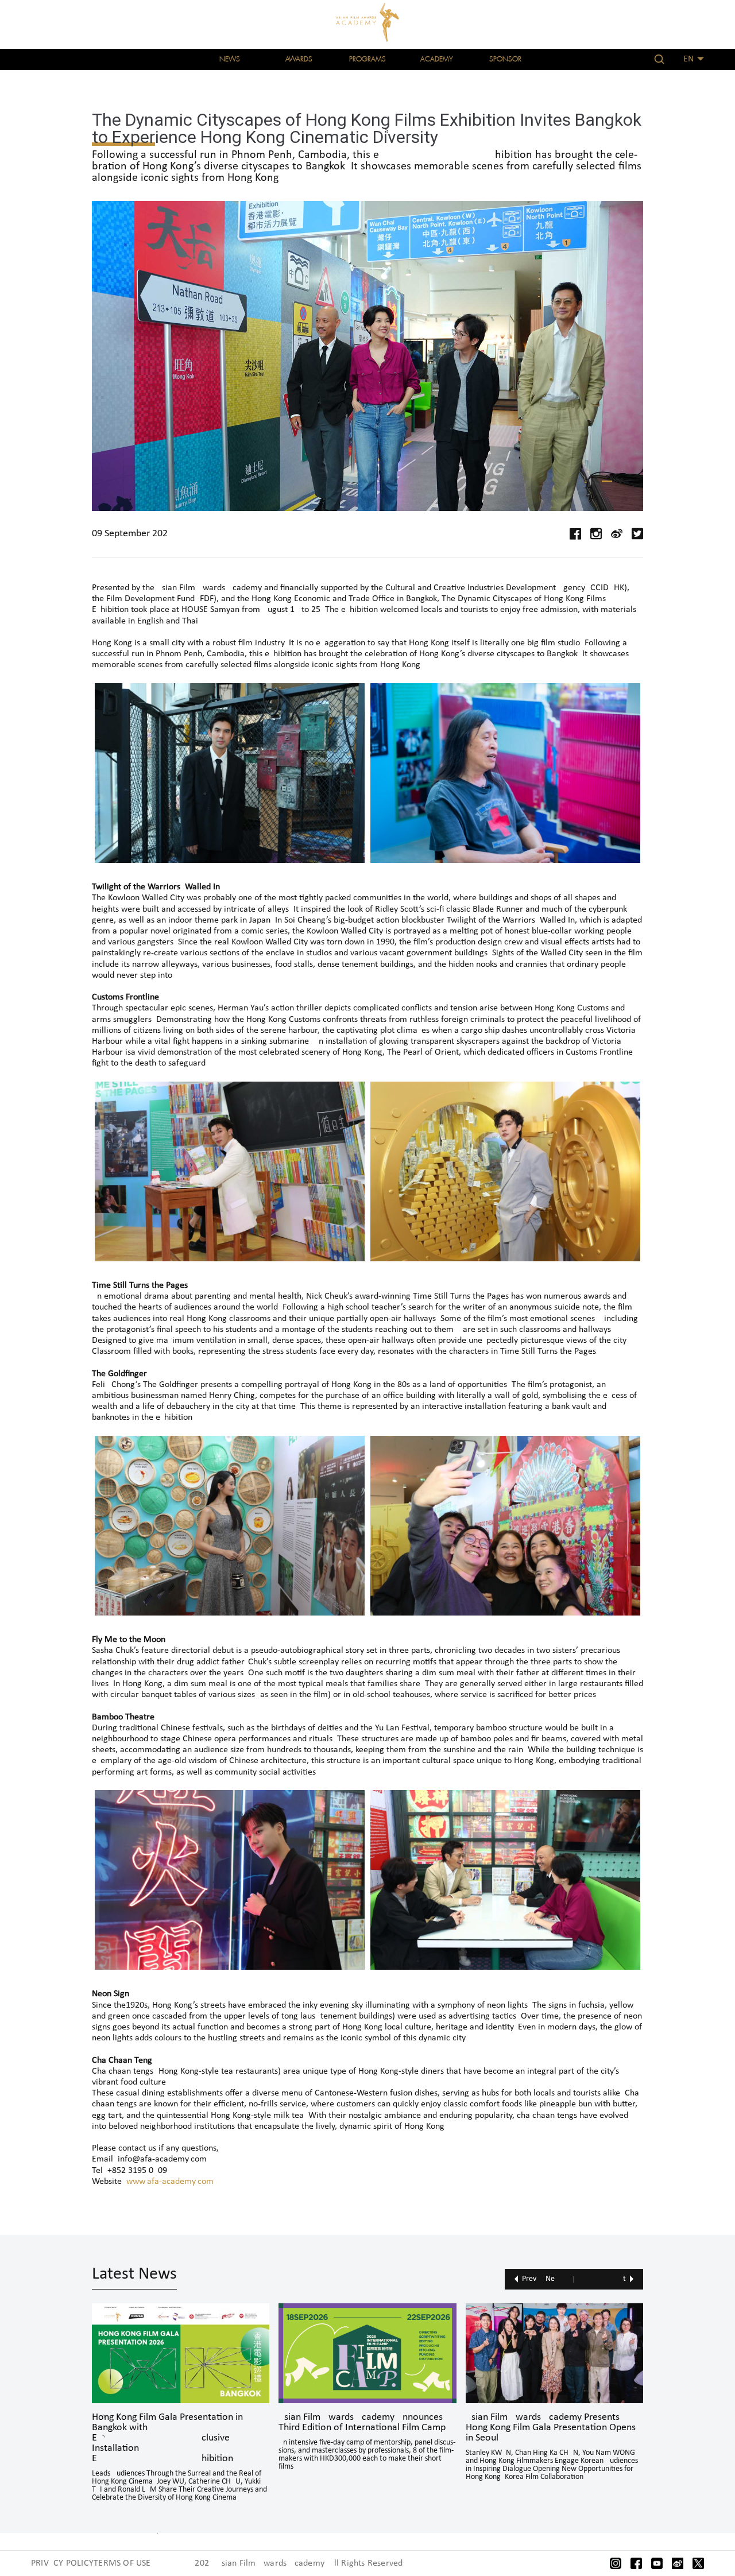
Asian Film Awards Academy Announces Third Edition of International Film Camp (362, 2423)
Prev (529, 2279)
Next (586, 2279)
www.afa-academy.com (170, 2182)
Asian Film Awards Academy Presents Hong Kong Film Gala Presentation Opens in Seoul (551, 2428)
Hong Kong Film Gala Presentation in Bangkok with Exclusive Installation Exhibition (167, 2438)
